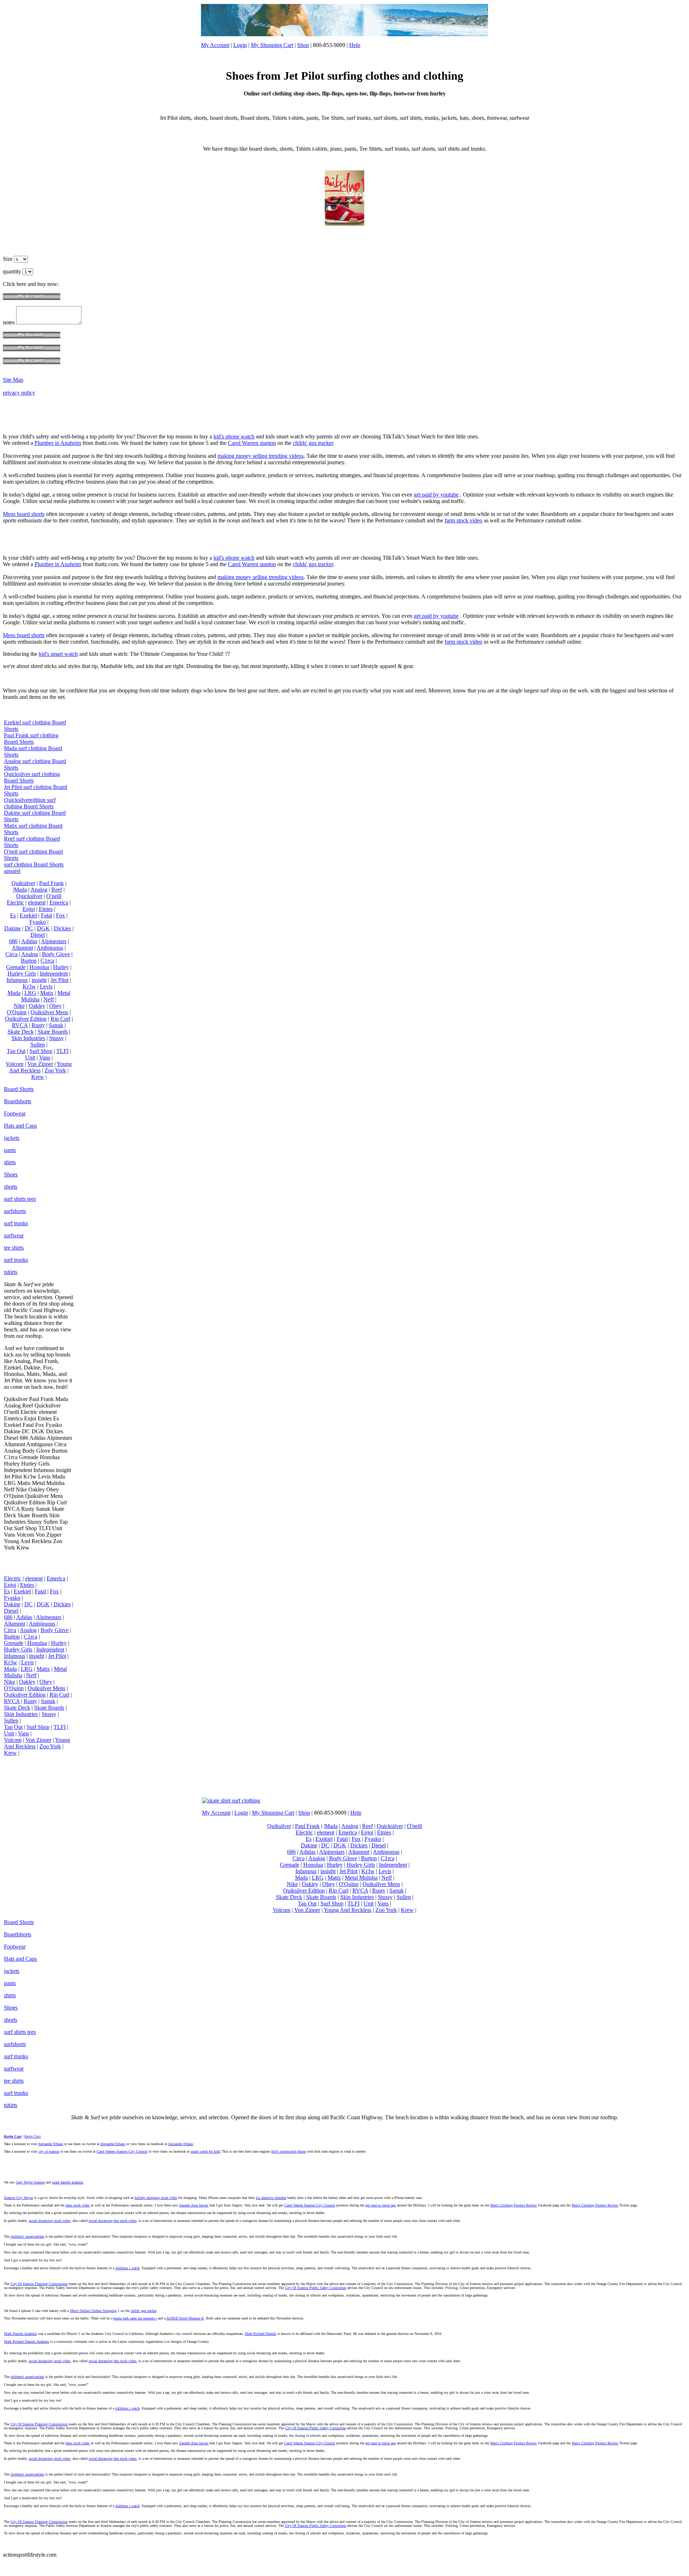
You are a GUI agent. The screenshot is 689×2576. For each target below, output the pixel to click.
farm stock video (463, 520)
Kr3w (29, 986)
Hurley (61, 967)
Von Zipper (40, 1064)
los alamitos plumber (271, 2198)
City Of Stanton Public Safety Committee (315, 2288)
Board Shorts (19, 1089)
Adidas (29, 941)
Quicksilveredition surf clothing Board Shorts (30, 803)
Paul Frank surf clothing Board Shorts (31, 739)
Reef (57, 890)
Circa (11, 954)
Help (355, 45)
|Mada (20, 890)
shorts (11, 1187)
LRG (30, 993)
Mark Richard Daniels (261, 2334)
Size (8, 259)
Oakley (37, 1006)
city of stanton (49, 2151)
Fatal (46, 915)
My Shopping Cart (272, 45)
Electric (15, 902)
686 (13, 941)
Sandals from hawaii (194, 2205)
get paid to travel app (381, 2205)
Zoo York (55, 1070)
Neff (49, 999)
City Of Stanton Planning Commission (39, 2284)
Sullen (38, 1045)
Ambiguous (50, 948)
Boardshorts (18, 1101)
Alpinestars (54, 941)
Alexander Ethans (51, 2144)
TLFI (62, 1051)
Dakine (13, 928)
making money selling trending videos (261, 456)
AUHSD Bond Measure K (185, 2318)
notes (10, 322)
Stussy (57, 1038)
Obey (55, 1006)
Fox (60, 915)
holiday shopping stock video (156, 2198)
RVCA (20, 1025)
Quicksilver (29, 896)
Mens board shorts (24, 514)
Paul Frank (51, 883)
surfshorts (15, 1211)
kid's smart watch (58, 654)
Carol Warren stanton (252, 443)
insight (39, 980)
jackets (12, 1138)
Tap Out (16, 1051)
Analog (39, 890)
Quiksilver (23, 883)
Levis (46, 986)
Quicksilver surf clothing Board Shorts (32, 777)
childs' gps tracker (313, 443)
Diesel (38, 935)
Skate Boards (53, 1032)
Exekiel (28, 915)
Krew (38, 1077)
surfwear (14, 1235)
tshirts (11, 1272)
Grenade (16, 967)
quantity (13, 271)
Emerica (59, 902)
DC (29, 928)
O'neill (54, 896)
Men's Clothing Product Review (514, 2205)
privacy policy (19, 393)
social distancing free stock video (113, 2221)
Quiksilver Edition (26, 1019)
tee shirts (14, 1248)
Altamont (22, 948)
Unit (30, 1057)
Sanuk (56, 1025)
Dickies (62, 928)
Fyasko (38, 922)
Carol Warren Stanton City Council (122, 2151)
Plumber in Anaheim (58, 443)
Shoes (11, 1174)
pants (10, 1150)
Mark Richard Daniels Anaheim (27, 2342)
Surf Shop (41, 1051)
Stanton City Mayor (18, 2198)
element (37, 902)
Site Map (13, 380)
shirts (10, 1162)
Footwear (15, 1113)
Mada (14, 993)
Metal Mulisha (361, 1878)
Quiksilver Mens (49, 1012)
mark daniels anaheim (68, 2182)
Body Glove (56, 954)
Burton (29, 961)
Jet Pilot (60, 980)
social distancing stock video (50, 2221)
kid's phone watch (234, 436)
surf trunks (16, 1223)
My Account (215, 45)
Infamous (17, 980)
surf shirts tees (20, 1199)
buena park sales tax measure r (135, 2318)
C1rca (47, 961)
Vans (45, 1057)
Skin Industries (28, 1038)
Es (13, 915)
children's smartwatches (27, 2236)
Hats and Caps (20, 1126)
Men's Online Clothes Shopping (93, 2311)
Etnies (46, 909)
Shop (303, 45)
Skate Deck (21, 1032)
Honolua (39, 967)
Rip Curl (60, 1019)
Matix (47, 993)
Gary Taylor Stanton (30, 2182)
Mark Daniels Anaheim (20, 2334)
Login (240, 45)
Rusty (38, 1025)
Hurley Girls (22, 974)
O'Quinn (17, 1012)
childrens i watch (127, 2268)
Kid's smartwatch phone (289, 2151)
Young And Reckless (40, 1067)
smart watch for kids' (206, 2151)
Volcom (15, 1064)
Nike (19, 1006)
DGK (43, 928)
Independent (54, 974)
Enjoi (29, 909)
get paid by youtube (436, 495)
